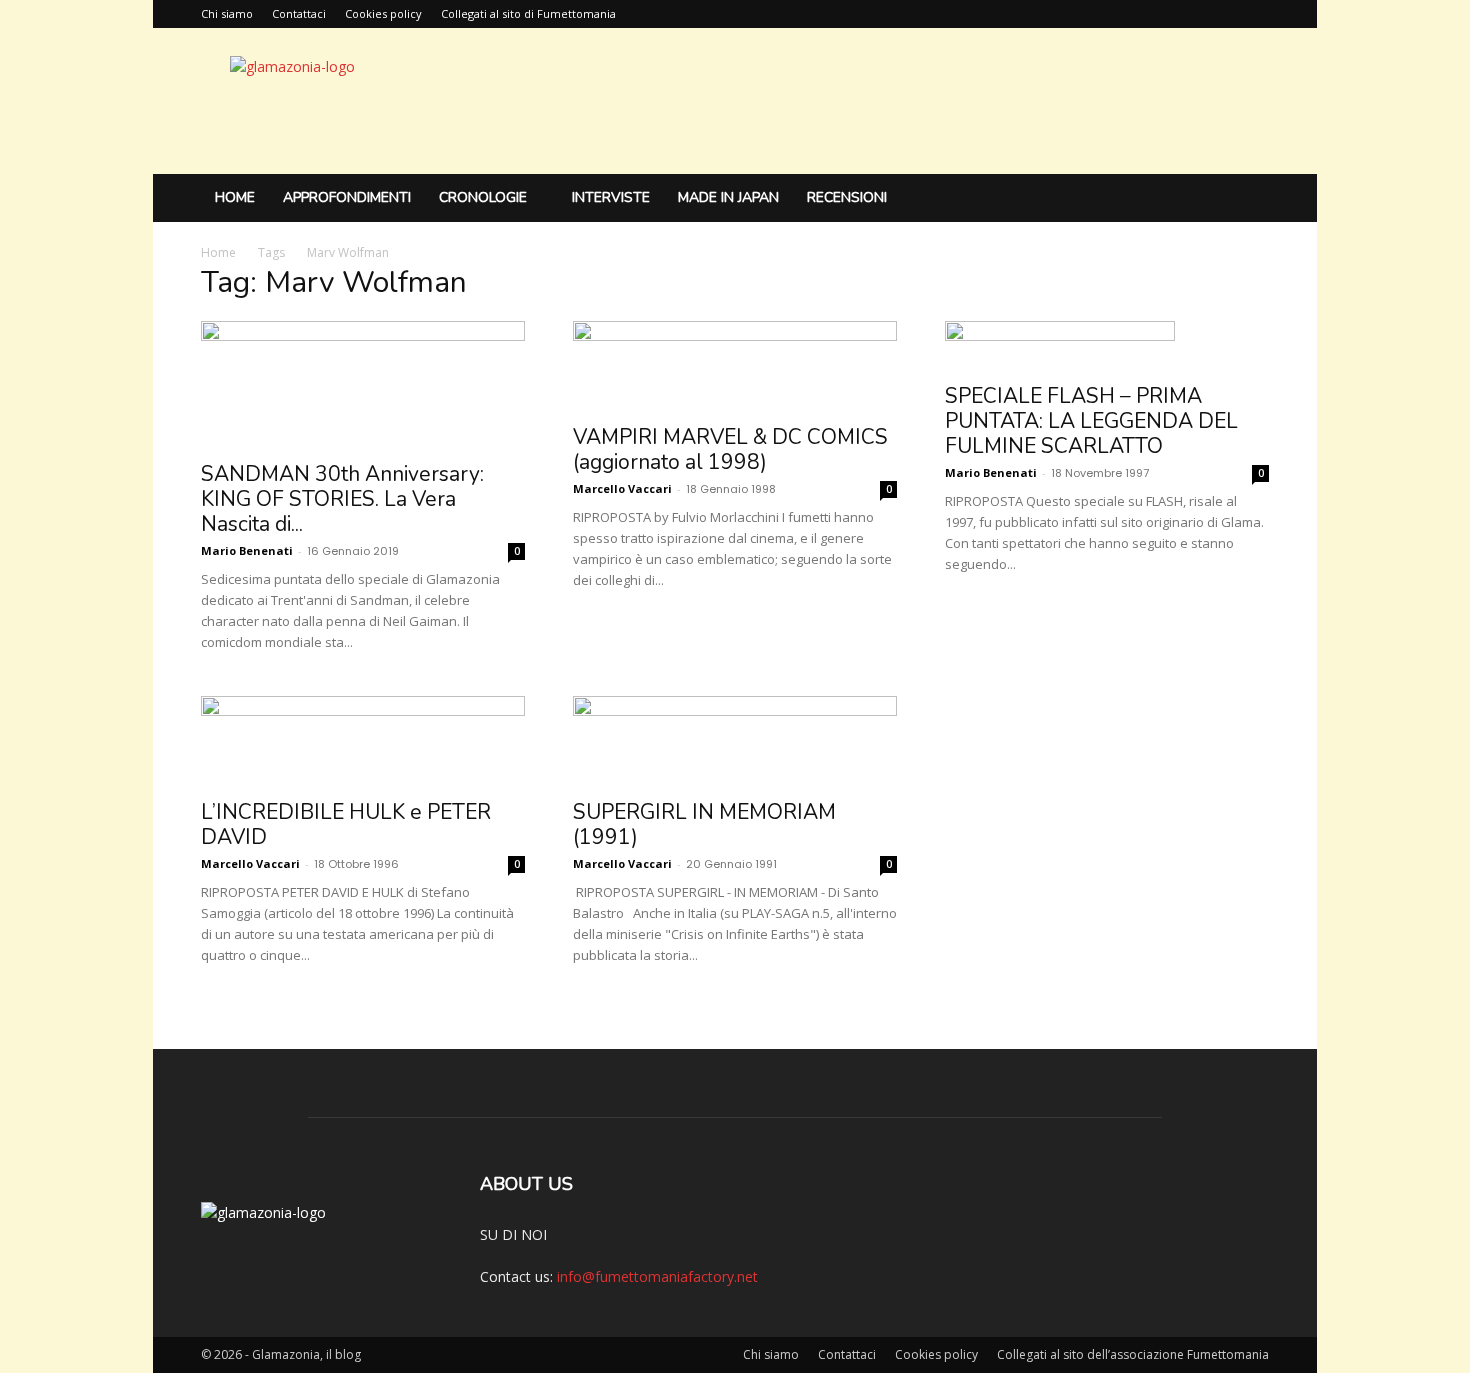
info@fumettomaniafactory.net (657, 1276)
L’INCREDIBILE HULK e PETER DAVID (346, 824)
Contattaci (299, 13)
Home (235, 197)
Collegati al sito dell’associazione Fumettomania (1133, 1354)
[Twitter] (1254, 14)
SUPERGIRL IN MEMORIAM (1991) (704, 824)
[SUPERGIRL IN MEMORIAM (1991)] (735, 741)
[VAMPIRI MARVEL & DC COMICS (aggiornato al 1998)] (735, 366)
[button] (1245, 199)
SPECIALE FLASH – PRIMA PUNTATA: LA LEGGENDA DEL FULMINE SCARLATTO (1091, 421)
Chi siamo (227, 13)
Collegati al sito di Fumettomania (528, 13)
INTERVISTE (611, 197)
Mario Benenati (247, 550)
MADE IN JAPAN (728, 197)
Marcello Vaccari (622, 488)
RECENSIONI (847, 197)
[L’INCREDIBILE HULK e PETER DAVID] (363, 741)
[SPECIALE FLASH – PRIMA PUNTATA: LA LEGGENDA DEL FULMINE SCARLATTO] (1107, 346)
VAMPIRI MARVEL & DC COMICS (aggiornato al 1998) (730, 449)
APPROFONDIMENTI (347, 197)
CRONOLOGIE (483, 197)
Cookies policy (383, 13)
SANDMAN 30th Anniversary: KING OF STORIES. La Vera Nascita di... (342, 499)
